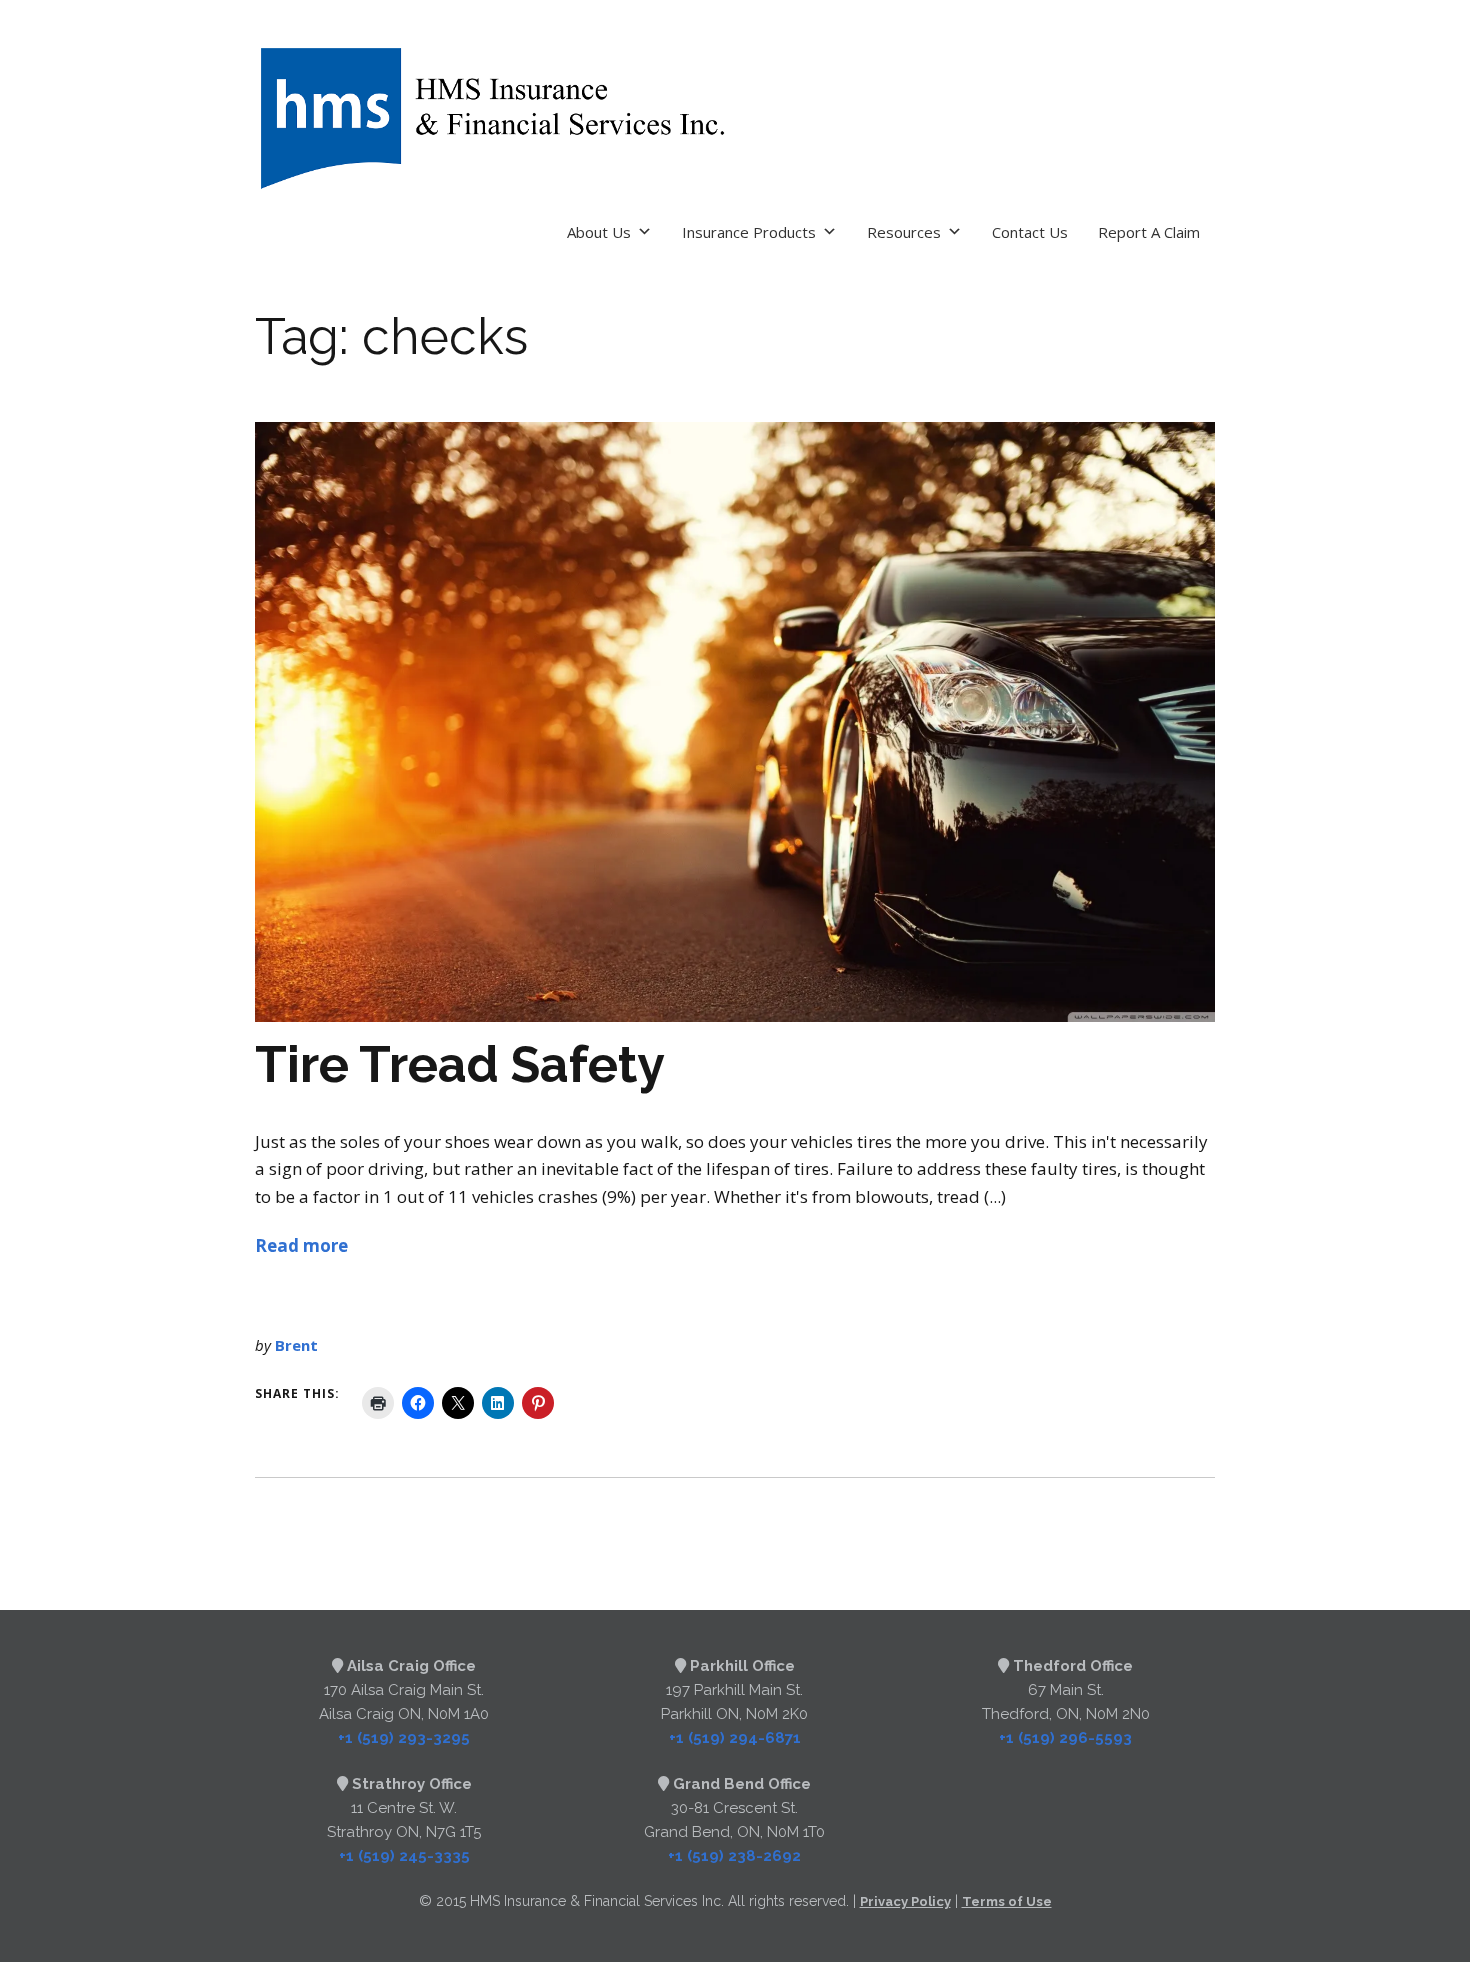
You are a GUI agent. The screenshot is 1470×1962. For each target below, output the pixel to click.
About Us (599, 232)
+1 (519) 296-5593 (1065, 1738)
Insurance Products (749, 232)
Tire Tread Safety (460, 1064)
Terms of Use (1007, 1901)
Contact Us (1030, 232)
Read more (301, 1245)
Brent (296, 1345)
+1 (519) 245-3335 (404, 1856)
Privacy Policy (905, 1901)
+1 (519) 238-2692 (734, 1856)
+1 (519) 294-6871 (735, 1738)
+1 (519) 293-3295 (404, 1738)
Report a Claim (1149, 232)
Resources (904, 232)
